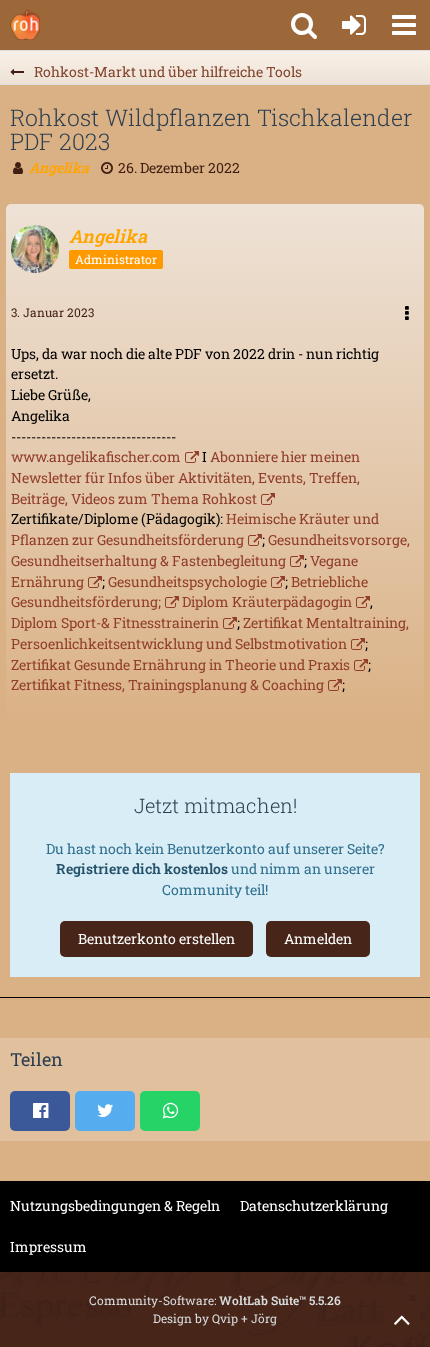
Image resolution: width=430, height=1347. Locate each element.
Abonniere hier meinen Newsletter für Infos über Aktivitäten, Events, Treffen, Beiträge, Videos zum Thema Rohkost (185, 477)
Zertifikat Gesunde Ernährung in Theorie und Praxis (180, 664)
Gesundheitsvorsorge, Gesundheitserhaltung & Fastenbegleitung (210, 550)
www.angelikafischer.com (96, 456)
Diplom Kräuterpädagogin (267, 601)
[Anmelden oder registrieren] (354, 25)
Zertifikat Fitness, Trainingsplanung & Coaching (167, 684)
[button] (404, 25)
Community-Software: (215, 1300)
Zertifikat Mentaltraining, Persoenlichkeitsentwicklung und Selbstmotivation (210, 633)
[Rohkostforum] (25, 25)
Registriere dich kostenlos (142, 868)
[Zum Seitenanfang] (402, 1319)
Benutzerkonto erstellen (156, 938)
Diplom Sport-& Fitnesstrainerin (115, 622)
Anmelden (318, 938)
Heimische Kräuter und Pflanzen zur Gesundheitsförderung (195, 529)
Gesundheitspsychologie (187, 581)
